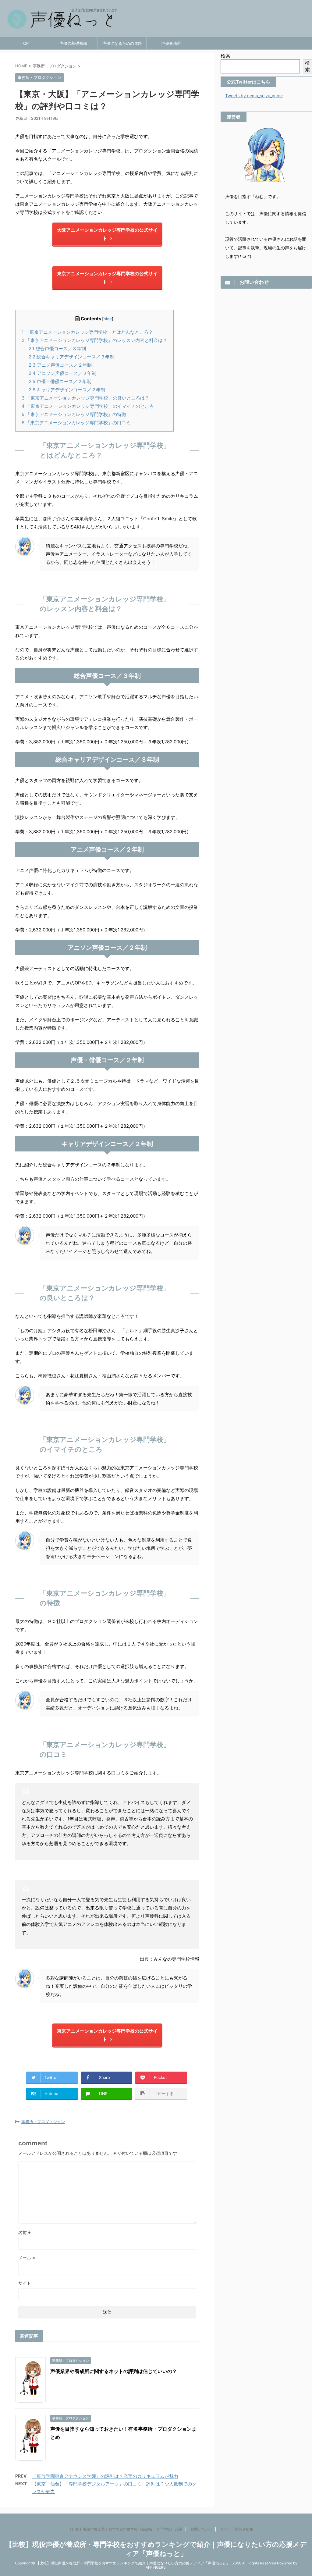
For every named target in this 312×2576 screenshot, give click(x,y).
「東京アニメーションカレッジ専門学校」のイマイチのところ (88, 406)
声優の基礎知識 (73, 43)
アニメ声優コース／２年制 (60, 365)
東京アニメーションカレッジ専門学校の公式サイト (107, 278)
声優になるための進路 (122, 43)
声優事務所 (171, 43)
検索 (225, 56)
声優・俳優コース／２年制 (60, 381)
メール (27, 2258)
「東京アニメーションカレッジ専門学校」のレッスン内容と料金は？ (94, 340)
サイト (25, 2283)
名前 (25, 2232)
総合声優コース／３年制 (57, 349)
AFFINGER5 (156, 2567)
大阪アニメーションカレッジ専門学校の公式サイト (107, 234)
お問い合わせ (201, 2529)
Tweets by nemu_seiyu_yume (254, 96)
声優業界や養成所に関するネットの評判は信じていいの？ (114, 2371)
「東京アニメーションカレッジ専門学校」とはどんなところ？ (87, 332)
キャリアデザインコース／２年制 (67, 390)
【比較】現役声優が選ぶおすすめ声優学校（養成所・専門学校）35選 (125, 2529)
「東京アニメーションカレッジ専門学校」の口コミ (76, 423)
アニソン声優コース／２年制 (62, 373)
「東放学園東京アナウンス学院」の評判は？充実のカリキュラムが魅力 (105, 2476)
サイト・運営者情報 (237, 2529)
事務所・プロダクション (43, 2122)
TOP (25, 43)
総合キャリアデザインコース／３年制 (71, 357)
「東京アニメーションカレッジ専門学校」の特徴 (74, 414)
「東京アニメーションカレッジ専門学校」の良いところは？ (85, 398)
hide (108, 319)
